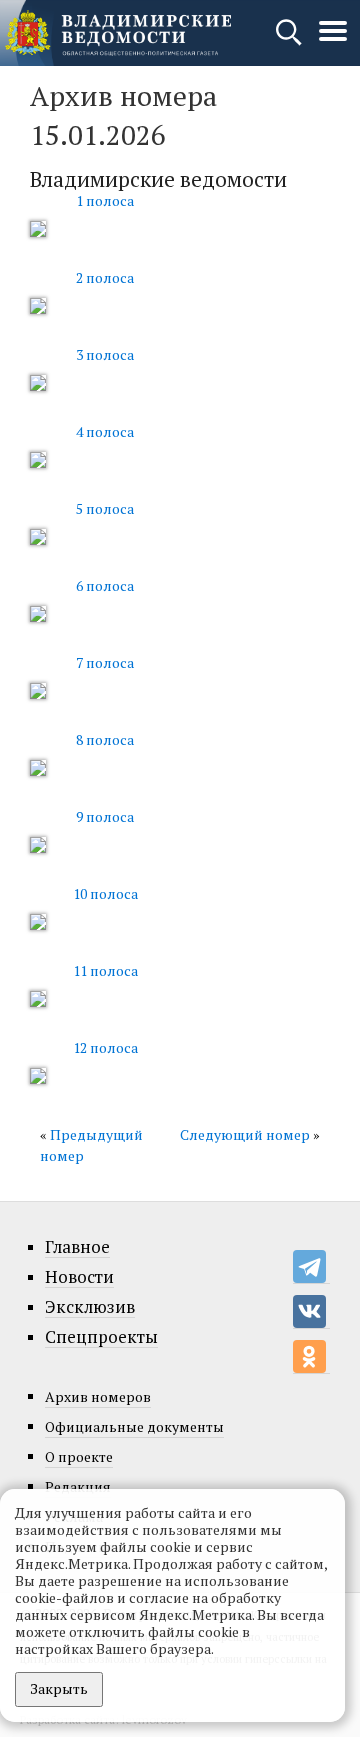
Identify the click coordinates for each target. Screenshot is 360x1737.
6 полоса (105, 585)
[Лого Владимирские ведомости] (118, 33)
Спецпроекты (101, 1337)
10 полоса (105, 893)
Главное (77, 1247)
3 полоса (105, 354)
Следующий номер (245, 1134)
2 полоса (105, 277)
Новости (79, 1277)
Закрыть (59, 1688)
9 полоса (105, 816)
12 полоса (105, 1047)
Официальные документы (134, 1426)
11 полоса (105, 970)
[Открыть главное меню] (333, 41)
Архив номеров (98, 1396)
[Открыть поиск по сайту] (290, 41)
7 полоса (105, 662)
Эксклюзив (90, 1307)
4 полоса (105, 431)
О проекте (79, 1456)
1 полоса (105, 200)
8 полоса (105, 739)
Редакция (78, 1486)
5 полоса (105, 508)
